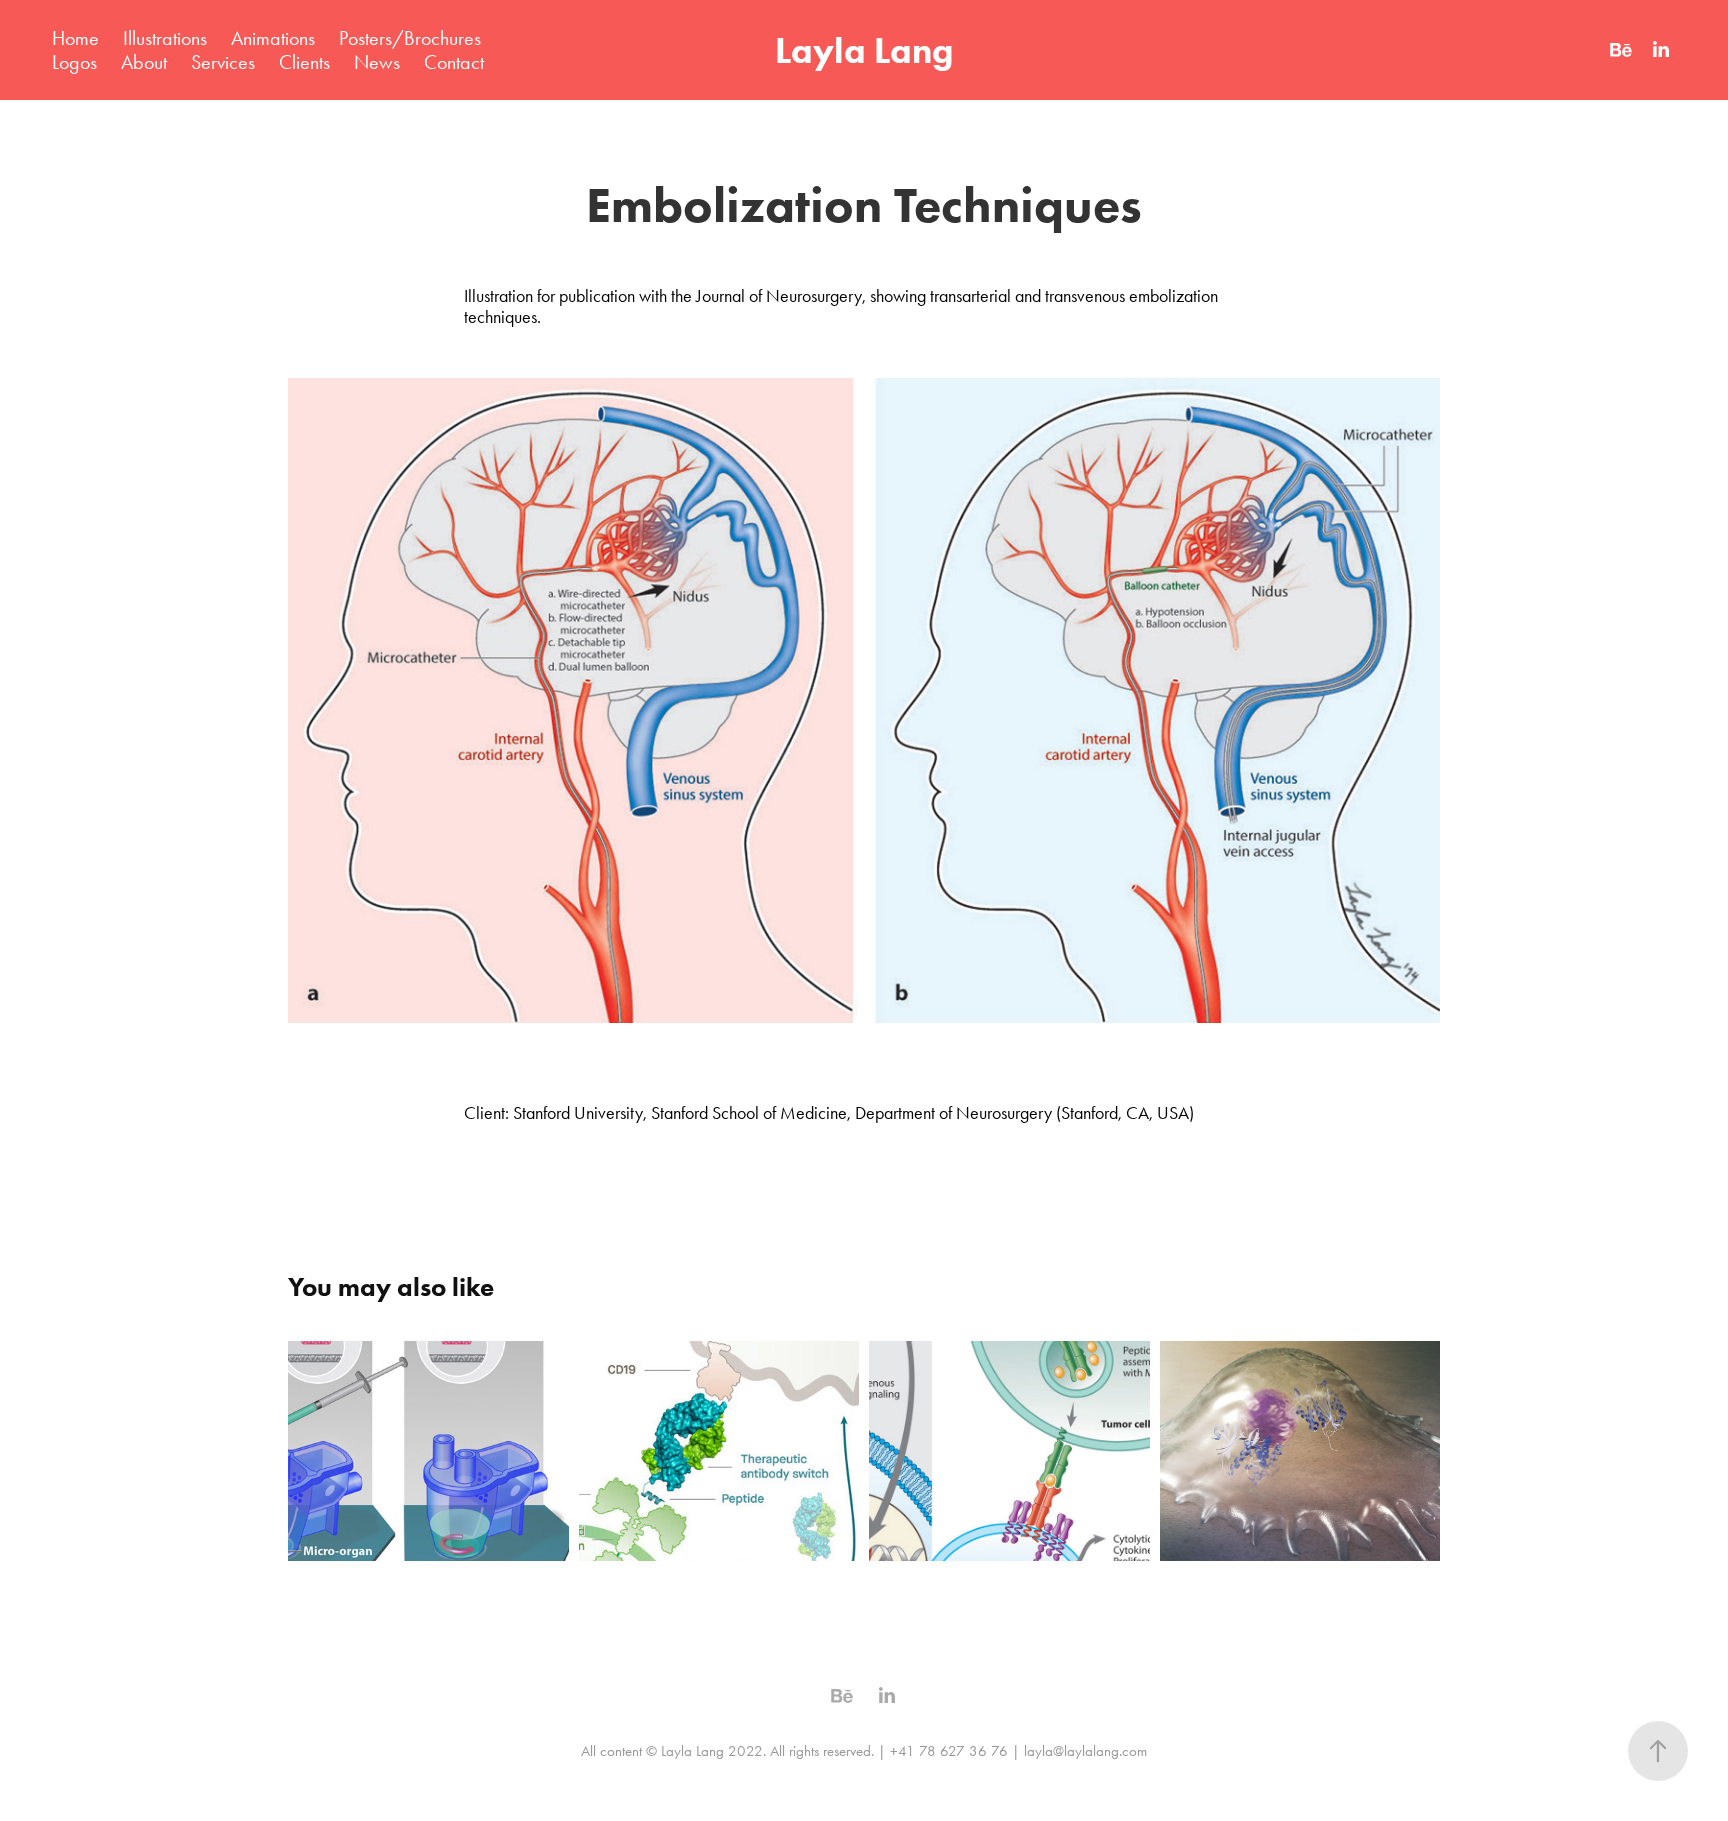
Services (223, 62)
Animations (273, 38)
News (377, 62)
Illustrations (165, 38)
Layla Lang (864, 50)
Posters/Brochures (410, 38)
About (144, 62)
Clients (304, 62)
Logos (74, 62)
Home (75, 38)
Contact (454, 62)
